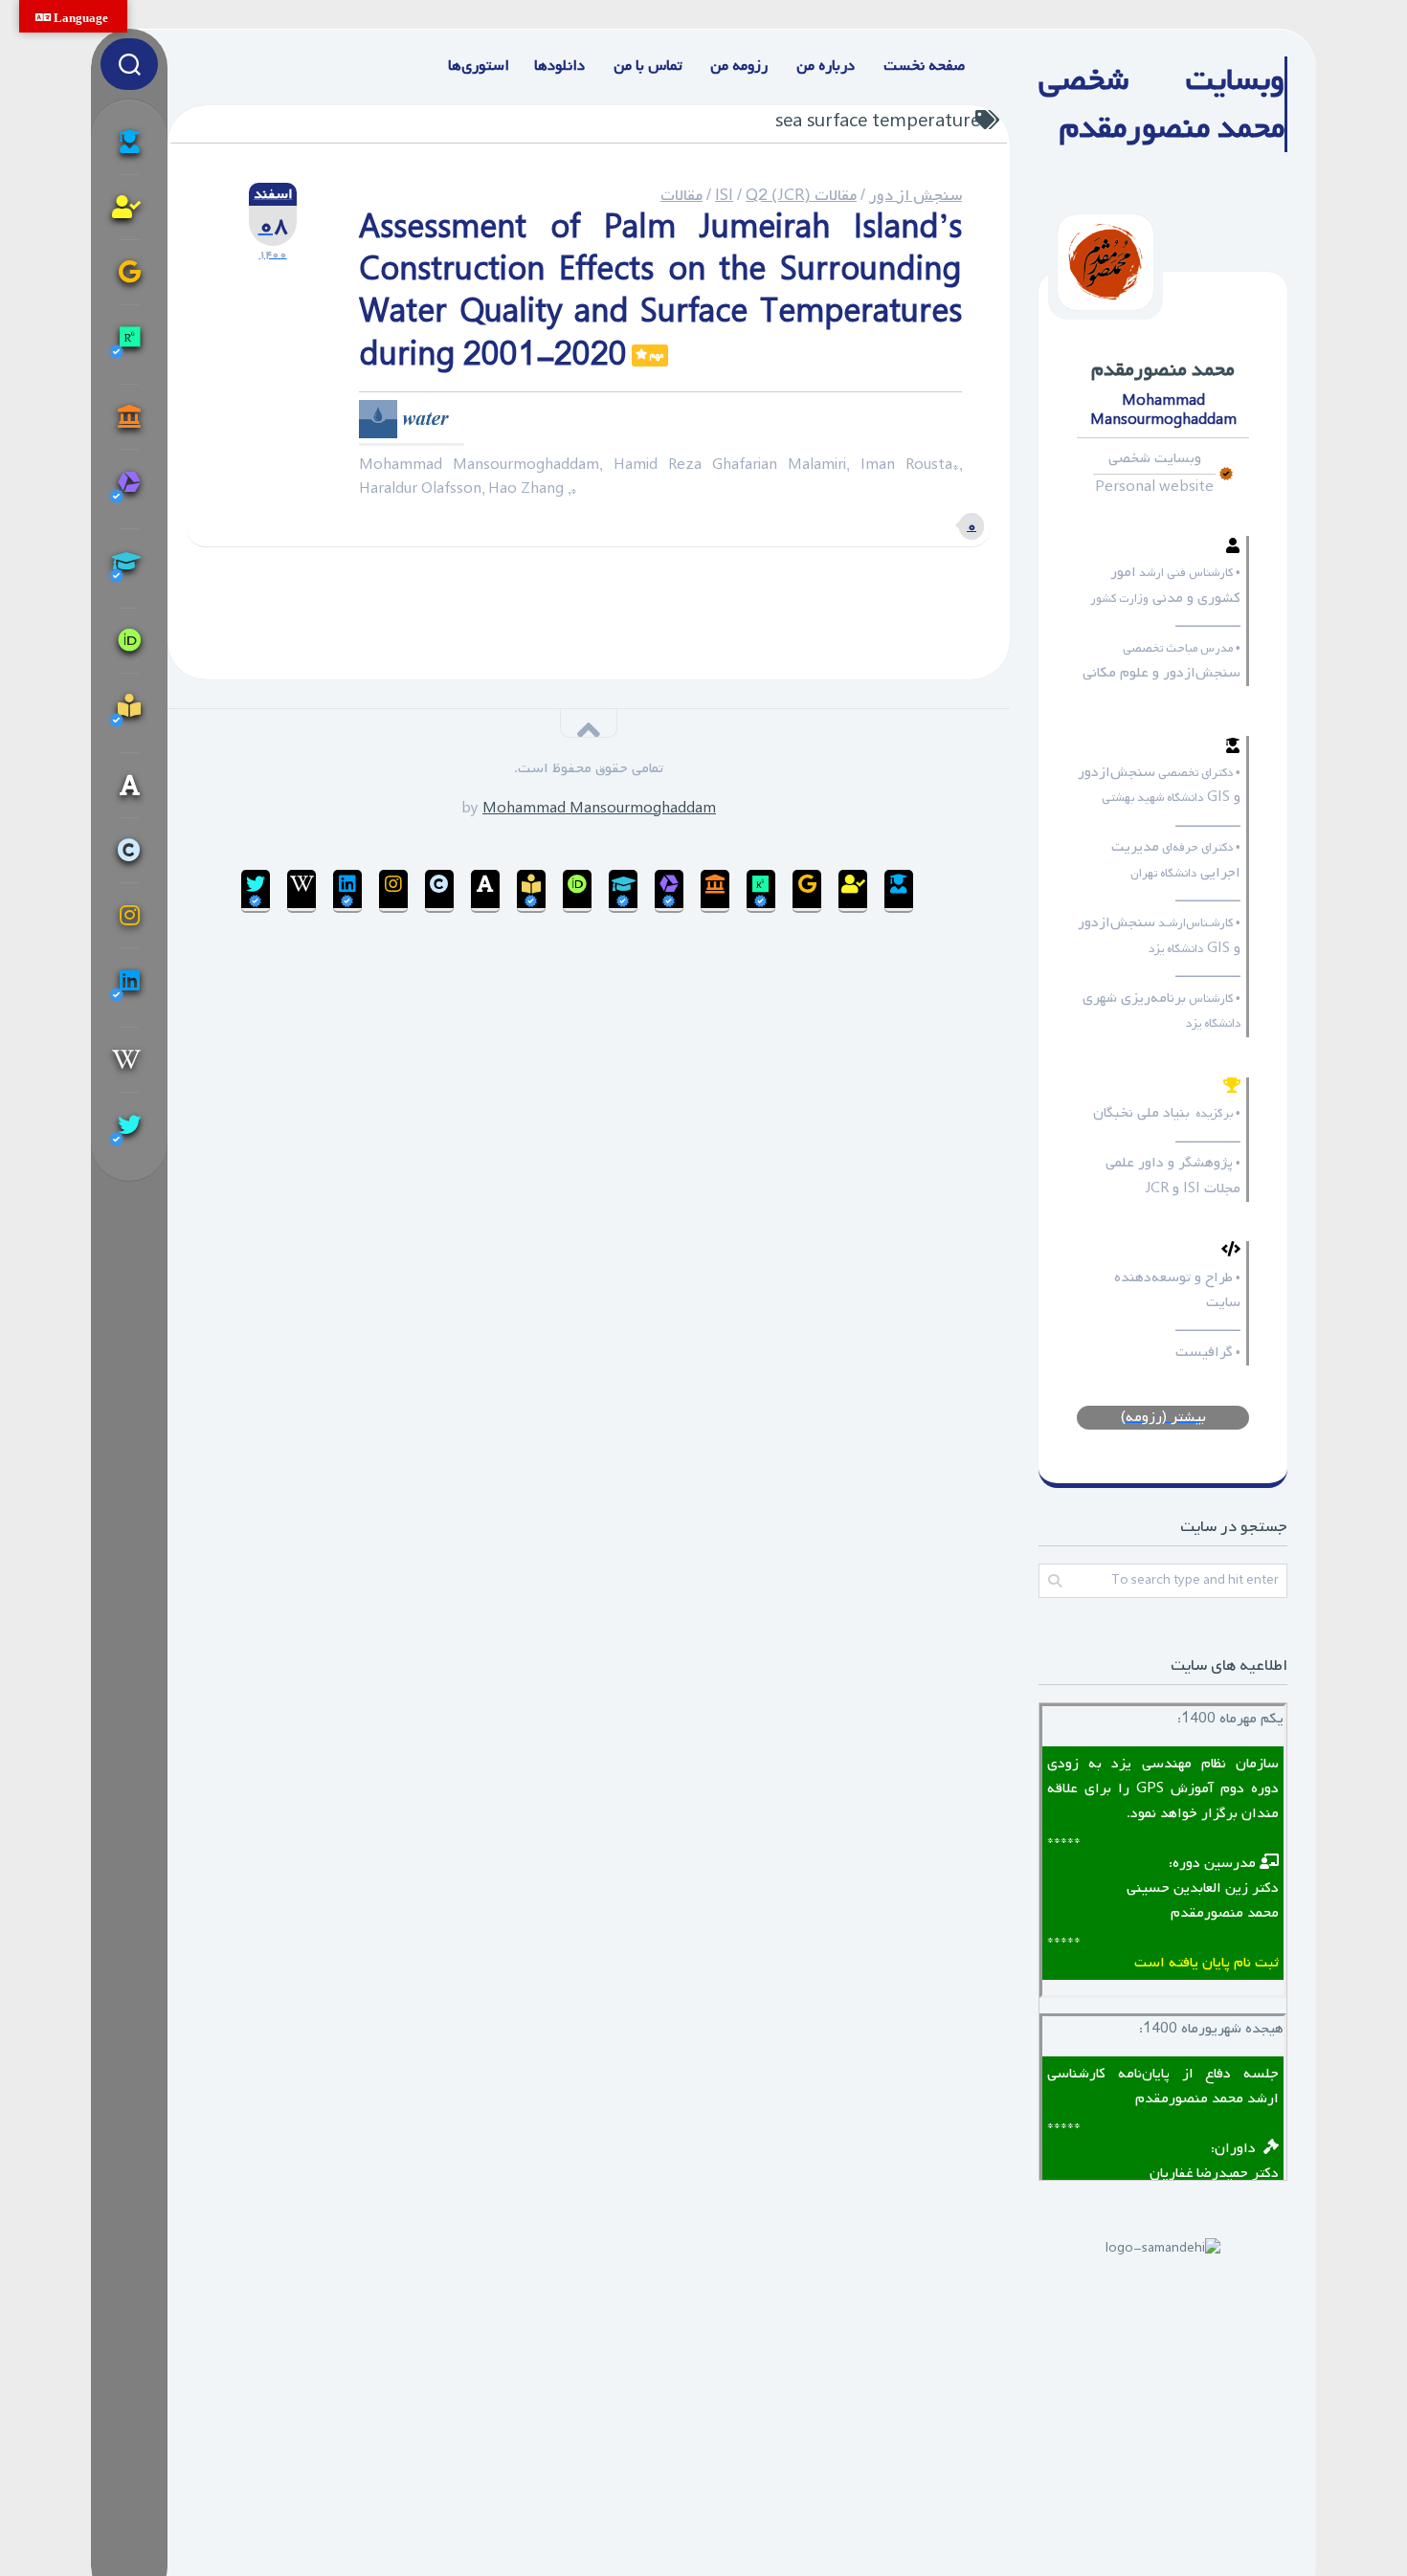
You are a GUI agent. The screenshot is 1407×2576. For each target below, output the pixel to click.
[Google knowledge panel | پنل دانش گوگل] (129, 272)
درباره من (826, 66)
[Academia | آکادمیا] (129, 785)
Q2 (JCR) (778, 196)
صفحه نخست (924, 66)
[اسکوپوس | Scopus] (129, 416)
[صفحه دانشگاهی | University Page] (129, 207)
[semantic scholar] (129, 712)
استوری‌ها (479, 66)
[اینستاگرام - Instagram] (129, 915)
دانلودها (559, 66)
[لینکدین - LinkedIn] (129, 987)
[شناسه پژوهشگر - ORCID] (129, 640)
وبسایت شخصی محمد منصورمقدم (1161, 104)
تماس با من (648, 66)
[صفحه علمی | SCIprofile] (129, 568)
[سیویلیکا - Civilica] (129, 850)
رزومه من (739, 66)
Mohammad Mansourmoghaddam (599, 809)
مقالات (681, 196)
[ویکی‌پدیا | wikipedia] (129, 1059)
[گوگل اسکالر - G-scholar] (129, 142)
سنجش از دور (916, 196)
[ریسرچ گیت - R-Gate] (129, 344)
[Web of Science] (129, 489)
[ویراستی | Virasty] (129, 1132)
